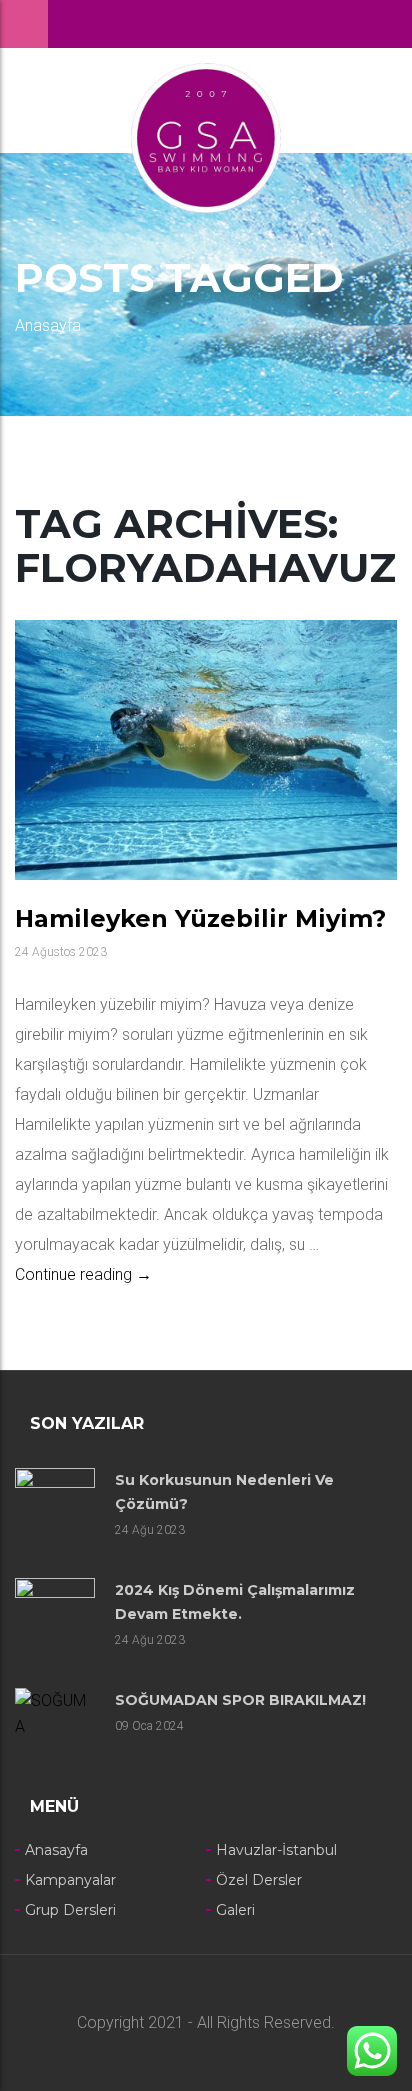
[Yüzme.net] (206, 136)
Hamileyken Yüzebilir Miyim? (200, 918)
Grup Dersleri (70, 1910)
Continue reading (83, 1274)
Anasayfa (48, 325)
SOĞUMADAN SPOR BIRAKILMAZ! (240, 1700)
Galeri (235, 1910)
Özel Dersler (259, 1880)
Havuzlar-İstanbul (276, 1850)
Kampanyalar (70, 1880)
